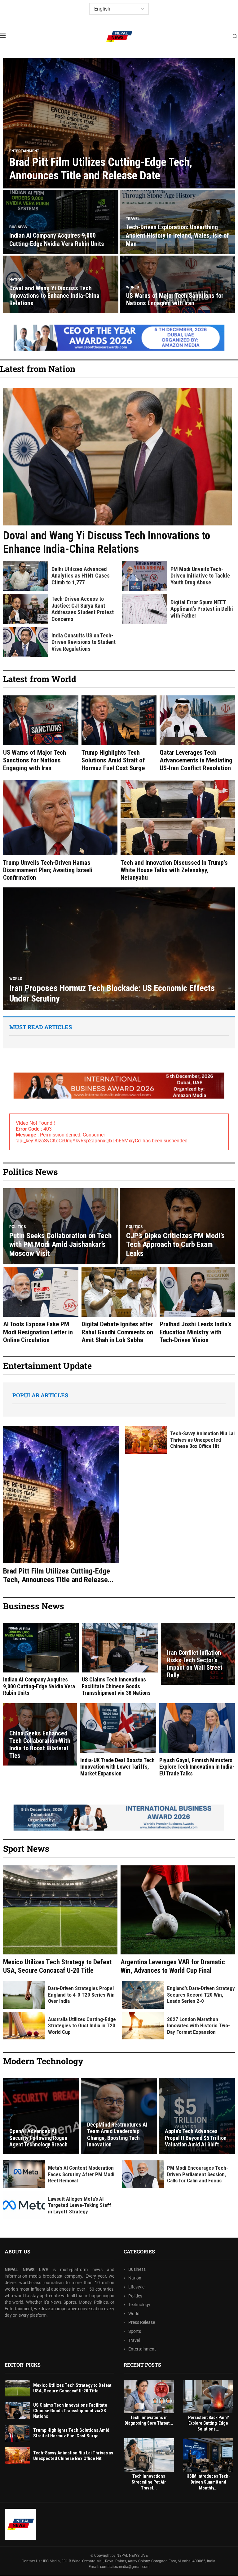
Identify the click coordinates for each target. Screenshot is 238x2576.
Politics (135, 2296)
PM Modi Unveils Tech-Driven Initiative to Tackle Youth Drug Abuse (200, 576)
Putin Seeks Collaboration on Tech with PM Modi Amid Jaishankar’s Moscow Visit (60, 1245)
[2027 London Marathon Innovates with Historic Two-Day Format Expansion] (143, 2026)
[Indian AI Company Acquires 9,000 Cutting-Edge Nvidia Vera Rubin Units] (41, 1660)
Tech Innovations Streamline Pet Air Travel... (149, 2482)
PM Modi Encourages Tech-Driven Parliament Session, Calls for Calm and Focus (198, 2174)
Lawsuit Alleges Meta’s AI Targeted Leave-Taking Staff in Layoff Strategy (80, 2205)
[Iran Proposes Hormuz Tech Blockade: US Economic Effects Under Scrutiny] (119, 949)
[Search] (235, 37)
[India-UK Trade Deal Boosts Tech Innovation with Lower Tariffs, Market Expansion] (118, 1740)
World (134, 2314)
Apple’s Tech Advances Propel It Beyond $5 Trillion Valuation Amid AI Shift (196, 2138)
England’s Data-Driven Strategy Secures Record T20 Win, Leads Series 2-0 (201, 1995)
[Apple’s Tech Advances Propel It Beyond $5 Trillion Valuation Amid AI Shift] (197, 2116)
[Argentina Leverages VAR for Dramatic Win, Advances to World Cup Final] (178, 1920)
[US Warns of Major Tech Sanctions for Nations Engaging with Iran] (41, 734)
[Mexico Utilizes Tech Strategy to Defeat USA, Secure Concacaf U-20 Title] (60, 1920)
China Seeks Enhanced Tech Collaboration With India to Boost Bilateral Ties (40, 1744)
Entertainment (142, 2349)
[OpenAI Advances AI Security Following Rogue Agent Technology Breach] (41, 2116)
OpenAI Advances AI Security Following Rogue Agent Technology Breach (38, 2138)
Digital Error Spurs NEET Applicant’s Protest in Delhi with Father (202, 609)
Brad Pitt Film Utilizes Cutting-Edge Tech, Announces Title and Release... (58, 1576)
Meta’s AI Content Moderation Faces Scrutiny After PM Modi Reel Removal (81, 2174)
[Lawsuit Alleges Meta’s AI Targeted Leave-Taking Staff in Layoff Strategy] (24, 2205)
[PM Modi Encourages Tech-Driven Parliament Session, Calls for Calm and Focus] (143, 2174)
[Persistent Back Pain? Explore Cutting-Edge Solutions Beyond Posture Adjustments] (208, 2396)
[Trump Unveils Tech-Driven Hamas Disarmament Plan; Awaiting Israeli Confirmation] (60, 830)
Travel (134, 2340)
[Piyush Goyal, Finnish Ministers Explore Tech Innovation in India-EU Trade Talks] (197, 1740)
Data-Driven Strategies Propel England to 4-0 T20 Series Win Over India (81, 1995)
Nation (135, 2278)
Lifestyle (136, 2287)
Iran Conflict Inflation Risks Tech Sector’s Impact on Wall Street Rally (195, 1664)
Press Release (142, 2323)
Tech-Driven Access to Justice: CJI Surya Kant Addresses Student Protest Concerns (83, 609)
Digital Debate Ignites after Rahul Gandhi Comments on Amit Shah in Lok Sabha (117, 1332)
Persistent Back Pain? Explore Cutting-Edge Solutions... (208, 2423)
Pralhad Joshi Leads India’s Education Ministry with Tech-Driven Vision (196, 1332)
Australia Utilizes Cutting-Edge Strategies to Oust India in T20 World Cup (82, 2026)
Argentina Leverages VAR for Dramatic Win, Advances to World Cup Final (173, 1966)
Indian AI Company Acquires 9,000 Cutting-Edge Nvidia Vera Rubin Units (39, 1686)
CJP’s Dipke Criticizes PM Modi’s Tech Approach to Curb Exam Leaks (175, 1245)
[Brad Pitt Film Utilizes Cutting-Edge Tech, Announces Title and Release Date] (119, 123)
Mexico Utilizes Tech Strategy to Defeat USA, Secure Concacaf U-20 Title (57, 1966)
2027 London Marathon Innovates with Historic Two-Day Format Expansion (198, 2026)
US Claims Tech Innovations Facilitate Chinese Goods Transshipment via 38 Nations (116, 1686)
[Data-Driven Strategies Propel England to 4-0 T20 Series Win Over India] (24, 1995)
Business (137, 2269)
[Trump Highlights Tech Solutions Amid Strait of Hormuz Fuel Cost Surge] (119, 734)
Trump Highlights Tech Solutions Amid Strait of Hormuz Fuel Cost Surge (113, 760)
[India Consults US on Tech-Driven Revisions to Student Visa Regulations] (26, 642)
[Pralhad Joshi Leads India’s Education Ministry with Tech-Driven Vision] (197, 1306)
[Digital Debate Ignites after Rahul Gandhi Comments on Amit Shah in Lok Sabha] (119, 1306)
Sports (135, 2331)
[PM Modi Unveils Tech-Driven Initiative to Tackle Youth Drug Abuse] (145, 576)
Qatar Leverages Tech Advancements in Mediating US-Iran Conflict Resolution (196, 760)
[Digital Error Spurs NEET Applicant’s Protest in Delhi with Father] (145, 609)
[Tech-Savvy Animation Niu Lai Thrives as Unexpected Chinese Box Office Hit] (146, 1440)
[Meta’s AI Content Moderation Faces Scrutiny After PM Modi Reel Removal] (24, 2174)
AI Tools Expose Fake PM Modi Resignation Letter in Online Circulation (38, 1332)
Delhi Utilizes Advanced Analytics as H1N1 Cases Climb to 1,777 (81, 576)
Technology (139, 2305)
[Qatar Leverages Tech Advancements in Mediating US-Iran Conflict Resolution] (197, 734)
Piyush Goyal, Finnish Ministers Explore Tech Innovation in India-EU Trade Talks (197, 1767)
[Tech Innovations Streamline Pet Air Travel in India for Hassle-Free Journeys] (149, 2455)
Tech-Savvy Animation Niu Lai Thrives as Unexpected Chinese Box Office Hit (202, 1440)
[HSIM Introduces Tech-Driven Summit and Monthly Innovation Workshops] (208, 2455)
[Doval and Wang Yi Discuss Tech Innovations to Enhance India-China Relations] (117, 472)
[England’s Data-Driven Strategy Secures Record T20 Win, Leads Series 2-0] (143, 1995)
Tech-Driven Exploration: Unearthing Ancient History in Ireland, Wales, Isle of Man (177, 235)
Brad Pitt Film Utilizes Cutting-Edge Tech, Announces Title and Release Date (101, 169)
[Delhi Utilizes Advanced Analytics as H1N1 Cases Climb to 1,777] (26, 576)
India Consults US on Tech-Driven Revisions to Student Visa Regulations (84, 642)
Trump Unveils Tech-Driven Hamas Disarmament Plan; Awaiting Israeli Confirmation (48, 870)
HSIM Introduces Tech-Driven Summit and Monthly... (208, 2482)
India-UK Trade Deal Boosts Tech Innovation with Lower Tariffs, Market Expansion (117, 1767)
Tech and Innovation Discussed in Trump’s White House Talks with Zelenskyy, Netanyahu (174, 870)
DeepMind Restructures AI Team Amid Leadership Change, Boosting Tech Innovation (117, 2135)
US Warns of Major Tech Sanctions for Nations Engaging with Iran (175, 299)
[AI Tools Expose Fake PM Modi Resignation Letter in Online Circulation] (41, 1306)
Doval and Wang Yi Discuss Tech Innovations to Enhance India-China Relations (54, 296)
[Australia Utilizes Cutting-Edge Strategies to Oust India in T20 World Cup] (24, 2026)
